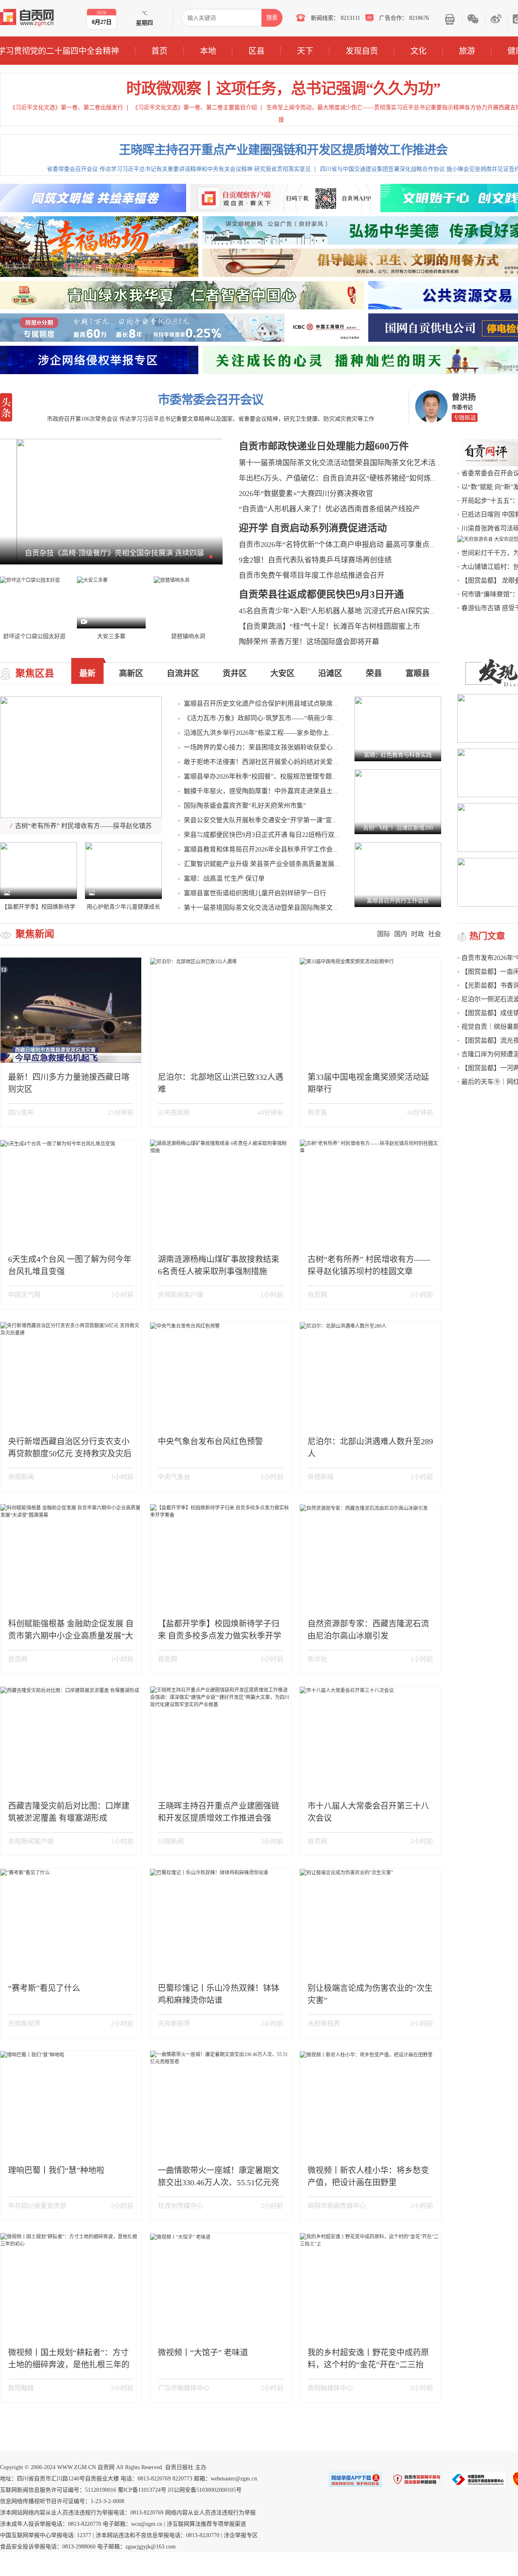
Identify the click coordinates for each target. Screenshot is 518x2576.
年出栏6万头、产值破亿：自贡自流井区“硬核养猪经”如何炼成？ (342, 478)
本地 (208, 51)
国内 (401, 934)
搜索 (272, 18)
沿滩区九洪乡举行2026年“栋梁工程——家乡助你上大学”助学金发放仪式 (287, 733)
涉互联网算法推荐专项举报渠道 (206, 2524)
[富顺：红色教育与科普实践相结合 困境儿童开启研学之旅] (398, 728)
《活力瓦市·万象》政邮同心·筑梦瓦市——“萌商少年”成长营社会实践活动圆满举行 (302, 718)
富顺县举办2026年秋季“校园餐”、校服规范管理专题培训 (264, 776)
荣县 (374, 673)
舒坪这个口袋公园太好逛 (34, 636)
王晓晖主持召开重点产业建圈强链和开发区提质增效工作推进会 (283, 150)
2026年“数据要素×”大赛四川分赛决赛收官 (306, 494)
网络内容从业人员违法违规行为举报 (210, 2513)
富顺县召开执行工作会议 (398, 901)
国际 (384, 934)
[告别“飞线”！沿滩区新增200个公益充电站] (398, 801)
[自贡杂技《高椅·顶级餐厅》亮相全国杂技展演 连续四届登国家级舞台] (111, 501)
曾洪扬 (464, 397)
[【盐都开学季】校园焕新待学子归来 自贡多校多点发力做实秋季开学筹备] (38, 870)
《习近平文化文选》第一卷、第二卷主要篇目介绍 (195, 108)
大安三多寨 (111, 636)
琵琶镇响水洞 (188, 636)
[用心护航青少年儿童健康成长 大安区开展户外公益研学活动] (123, 870)
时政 (418, 934)
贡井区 (235, 673)
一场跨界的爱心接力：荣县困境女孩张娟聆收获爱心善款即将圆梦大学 (284, 747)
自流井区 (183, 673)
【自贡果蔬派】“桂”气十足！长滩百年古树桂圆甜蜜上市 (329, 626)
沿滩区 (330, 673)
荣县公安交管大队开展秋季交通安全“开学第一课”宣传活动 (267, 820)
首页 (159, 51)
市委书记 (462, 407)
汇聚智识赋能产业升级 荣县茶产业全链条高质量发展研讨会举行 (275, 864)
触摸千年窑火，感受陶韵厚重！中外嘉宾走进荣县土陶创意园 (271, 791)
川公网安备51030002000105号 (205, 2490)
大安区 (282, 673)
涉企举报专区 (241, 2535)
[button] (155, 556)
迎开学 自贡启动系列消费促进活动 (313, 528)
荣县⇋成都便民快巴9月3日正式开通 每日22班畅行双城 (262, 835)
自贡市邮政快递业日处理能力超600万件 (324, 446)
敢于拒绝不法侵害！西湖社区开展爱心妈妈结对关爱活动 (265, 762)
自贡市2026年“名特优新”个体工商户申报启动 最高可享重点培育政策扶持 (356, 545)
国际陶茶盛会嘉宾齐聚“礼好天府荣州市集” (245, 806)
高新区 (131, 673)
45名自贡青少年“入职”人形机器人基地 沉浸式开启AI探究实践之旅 (345, 611)
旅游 (467, 51)
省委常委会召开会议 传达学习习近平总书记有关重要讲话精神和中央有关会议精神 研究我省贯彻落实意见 (179, 169)
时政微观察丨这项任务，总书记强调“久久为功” (283, 88)
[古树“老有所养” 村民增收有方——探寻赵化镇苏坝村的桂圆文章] (81, 757)
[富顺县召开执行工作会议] (398, 874)
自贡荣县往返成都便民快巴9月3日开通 (321, 594)
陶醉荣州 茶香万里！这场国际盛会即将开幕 (309, 642)
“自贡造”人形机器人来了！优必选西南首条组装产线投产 (329, 509)
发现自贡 (362, 51)
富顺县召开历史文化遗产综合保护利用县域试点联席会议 (265, 704)
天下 (305, 51)
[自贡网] (27, 18)
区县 (257, 51)
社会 (435, 934)
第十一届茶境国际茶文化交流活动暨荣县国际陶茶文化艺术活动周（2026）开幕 (366, 463)
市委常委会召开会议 (211, 399)
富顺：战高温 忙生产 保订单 (224, 878)
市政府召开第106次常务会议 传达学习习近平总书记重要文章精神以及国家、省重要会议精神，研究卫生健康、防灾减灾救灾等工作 (211, 419)
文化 (418, 51)
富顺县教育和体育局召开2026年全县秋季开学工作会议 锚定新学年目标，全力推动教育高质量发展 (324, 849)
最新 (87, 673)
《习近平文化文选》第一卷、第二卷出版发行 (66, 108)
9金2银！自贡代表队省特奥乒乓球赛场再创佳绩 (315, 560)
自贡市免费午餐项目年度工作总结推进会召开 (312, 575)
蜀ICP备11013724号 (142, 2490)
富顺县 (418, 673)
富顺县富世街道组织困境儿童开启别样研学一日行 (255, 893)
